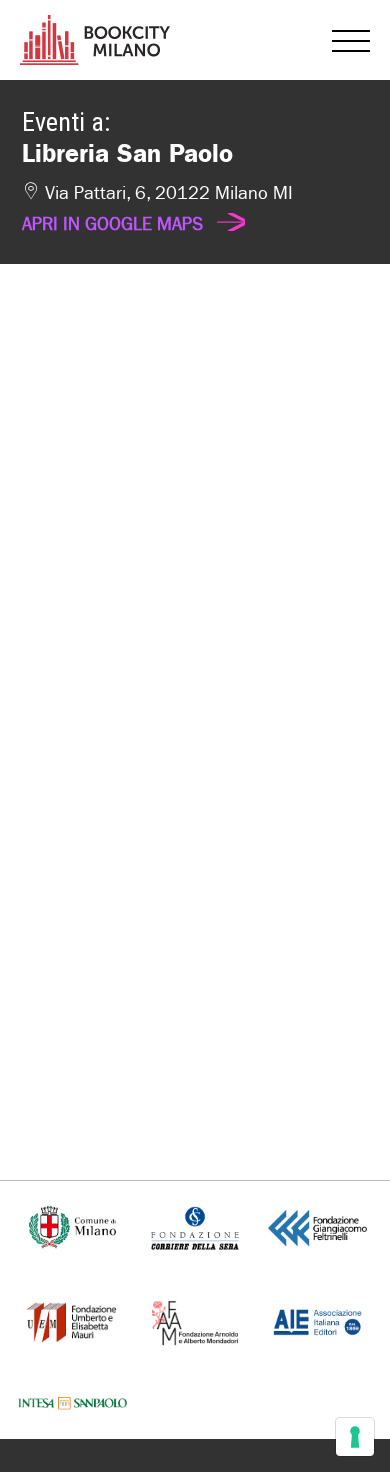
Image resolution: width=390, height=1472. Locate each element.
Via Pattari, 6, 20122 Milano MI (157, 209)
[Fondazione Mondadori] (194, 1320)
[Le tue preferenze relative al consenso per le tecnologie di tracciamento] (355, 1437)
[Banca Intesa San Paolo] (72, 1402)
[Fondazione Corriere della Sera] (195, 1226)
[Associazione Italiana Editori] (317, 1320)
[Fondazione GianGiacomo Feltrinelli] (317, 1226)
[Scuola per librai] (72, 1320)
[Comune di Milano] (72, 1226)
